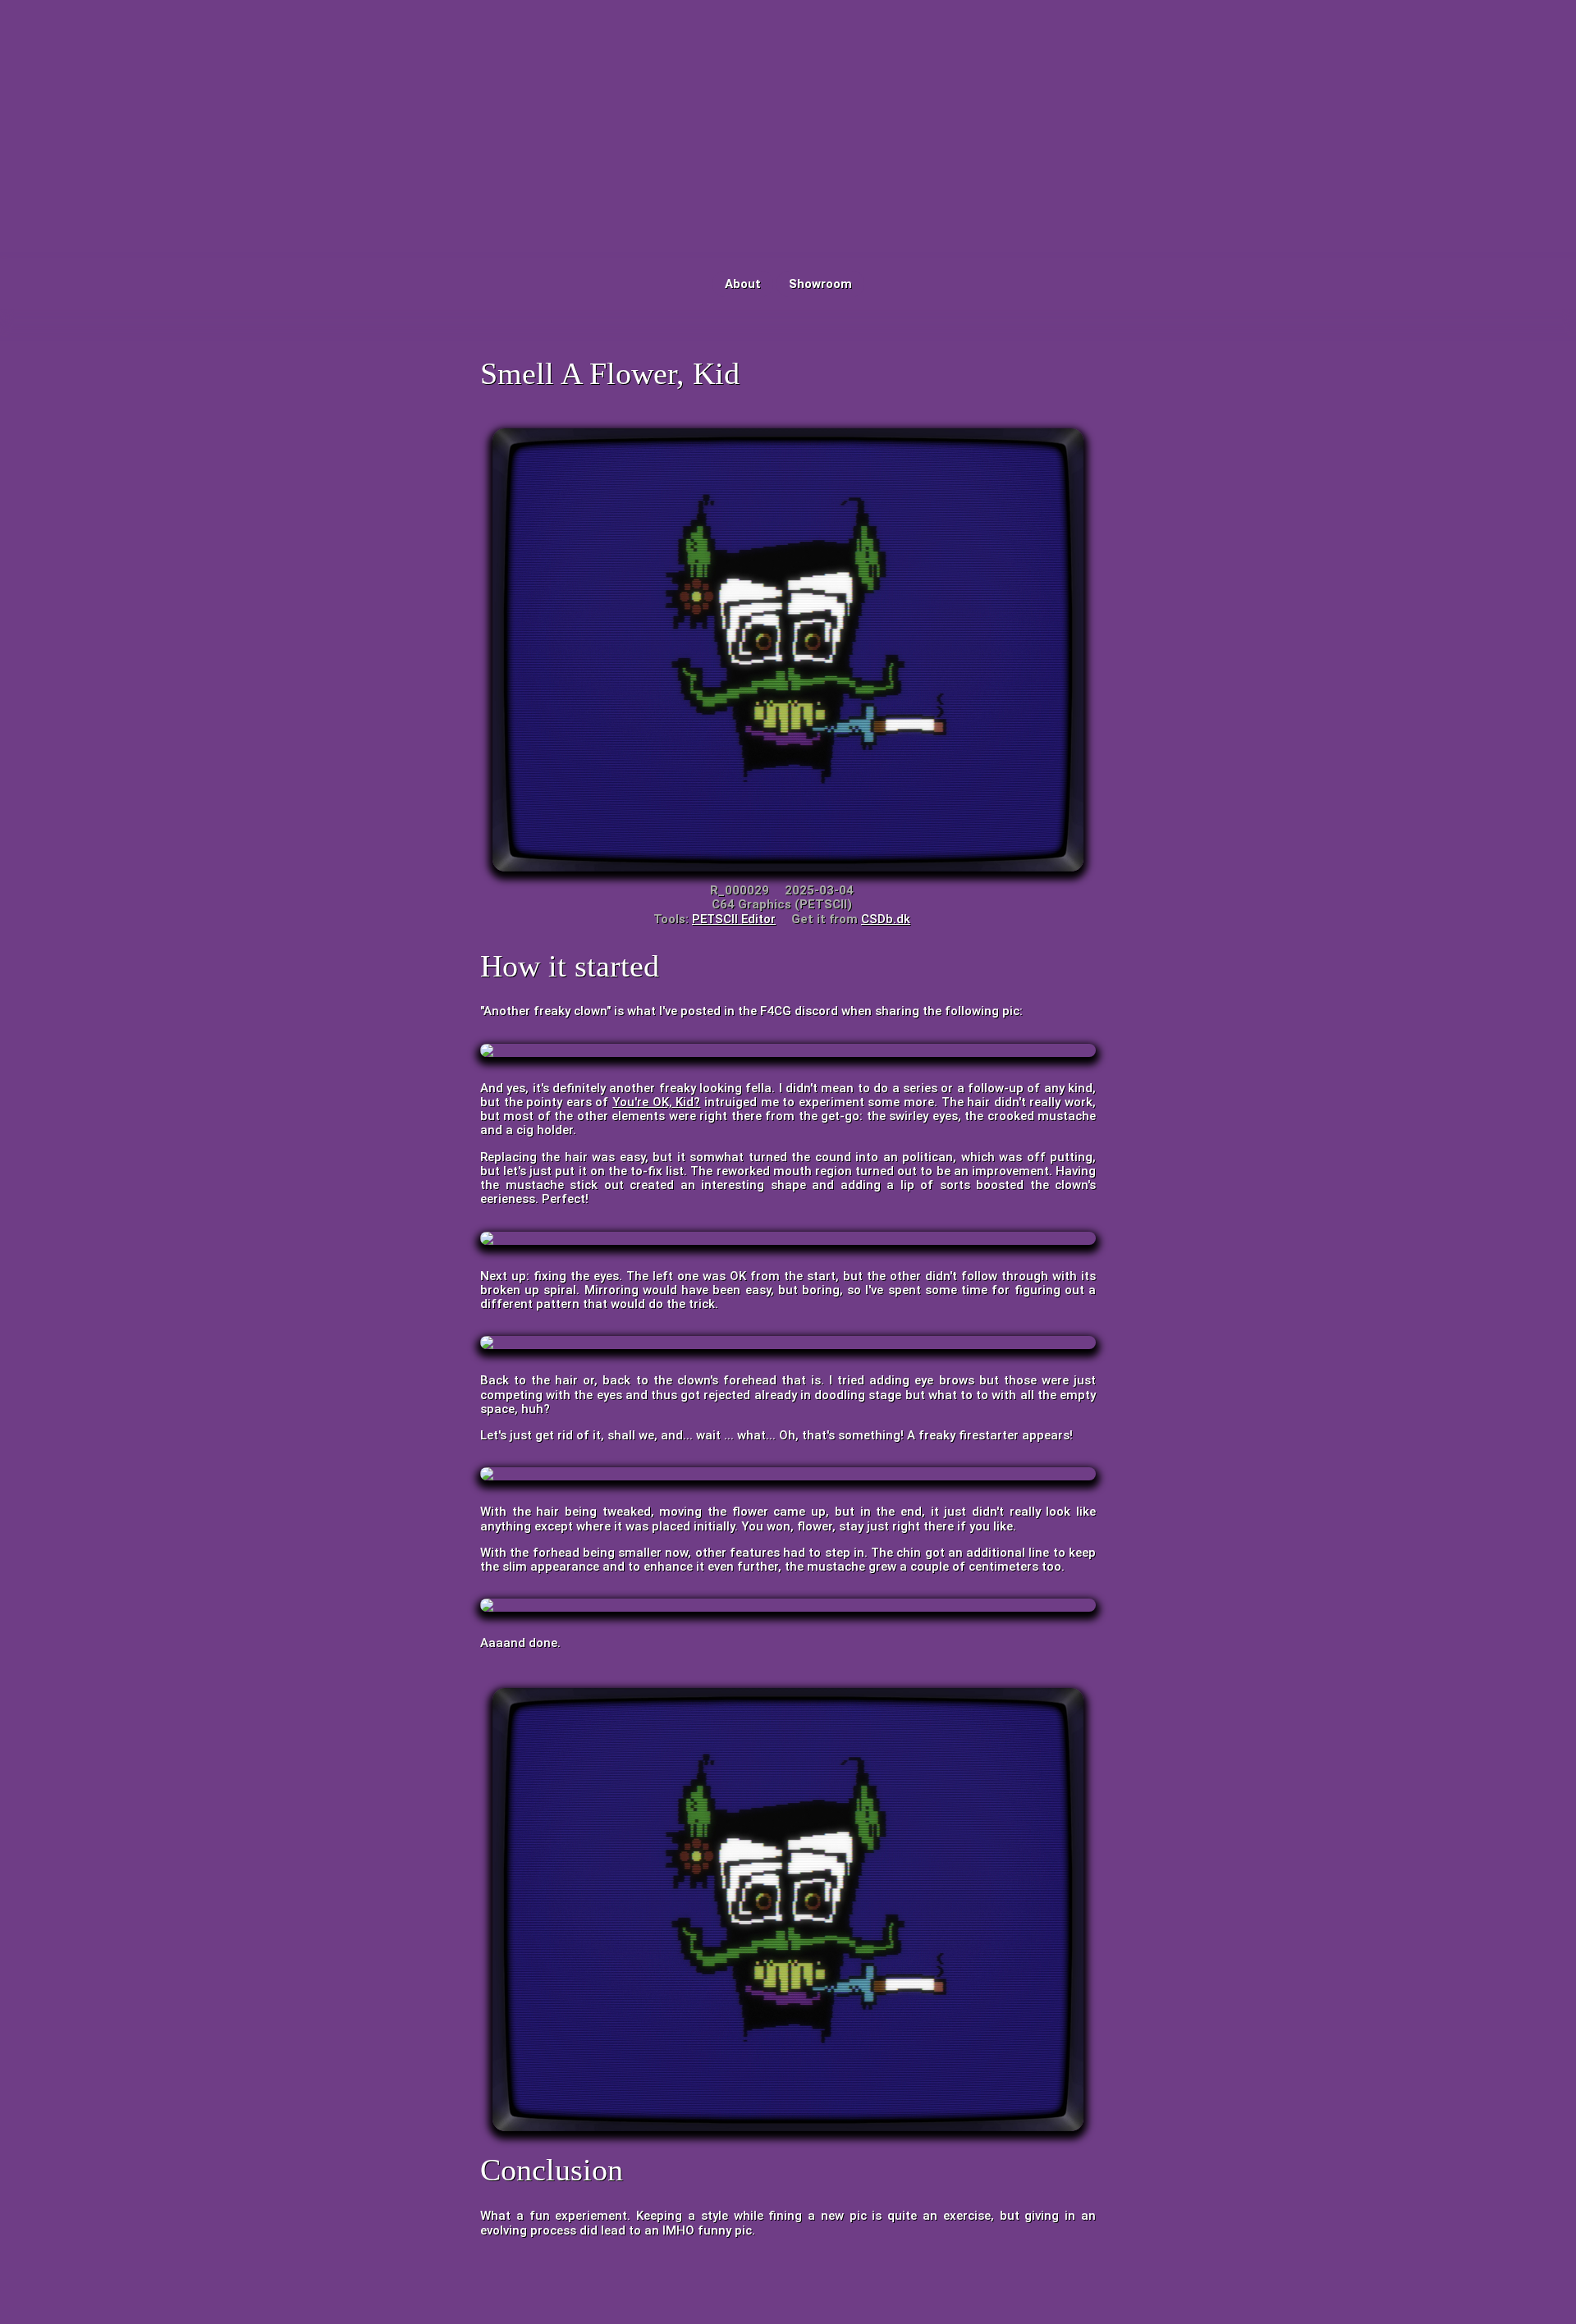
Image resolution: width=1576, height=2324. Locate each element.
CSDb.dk (886, 919)
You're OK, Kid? (656, 1102)
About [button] (743, 284)
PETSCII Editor (734, 919)
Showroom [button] (820, 284)
